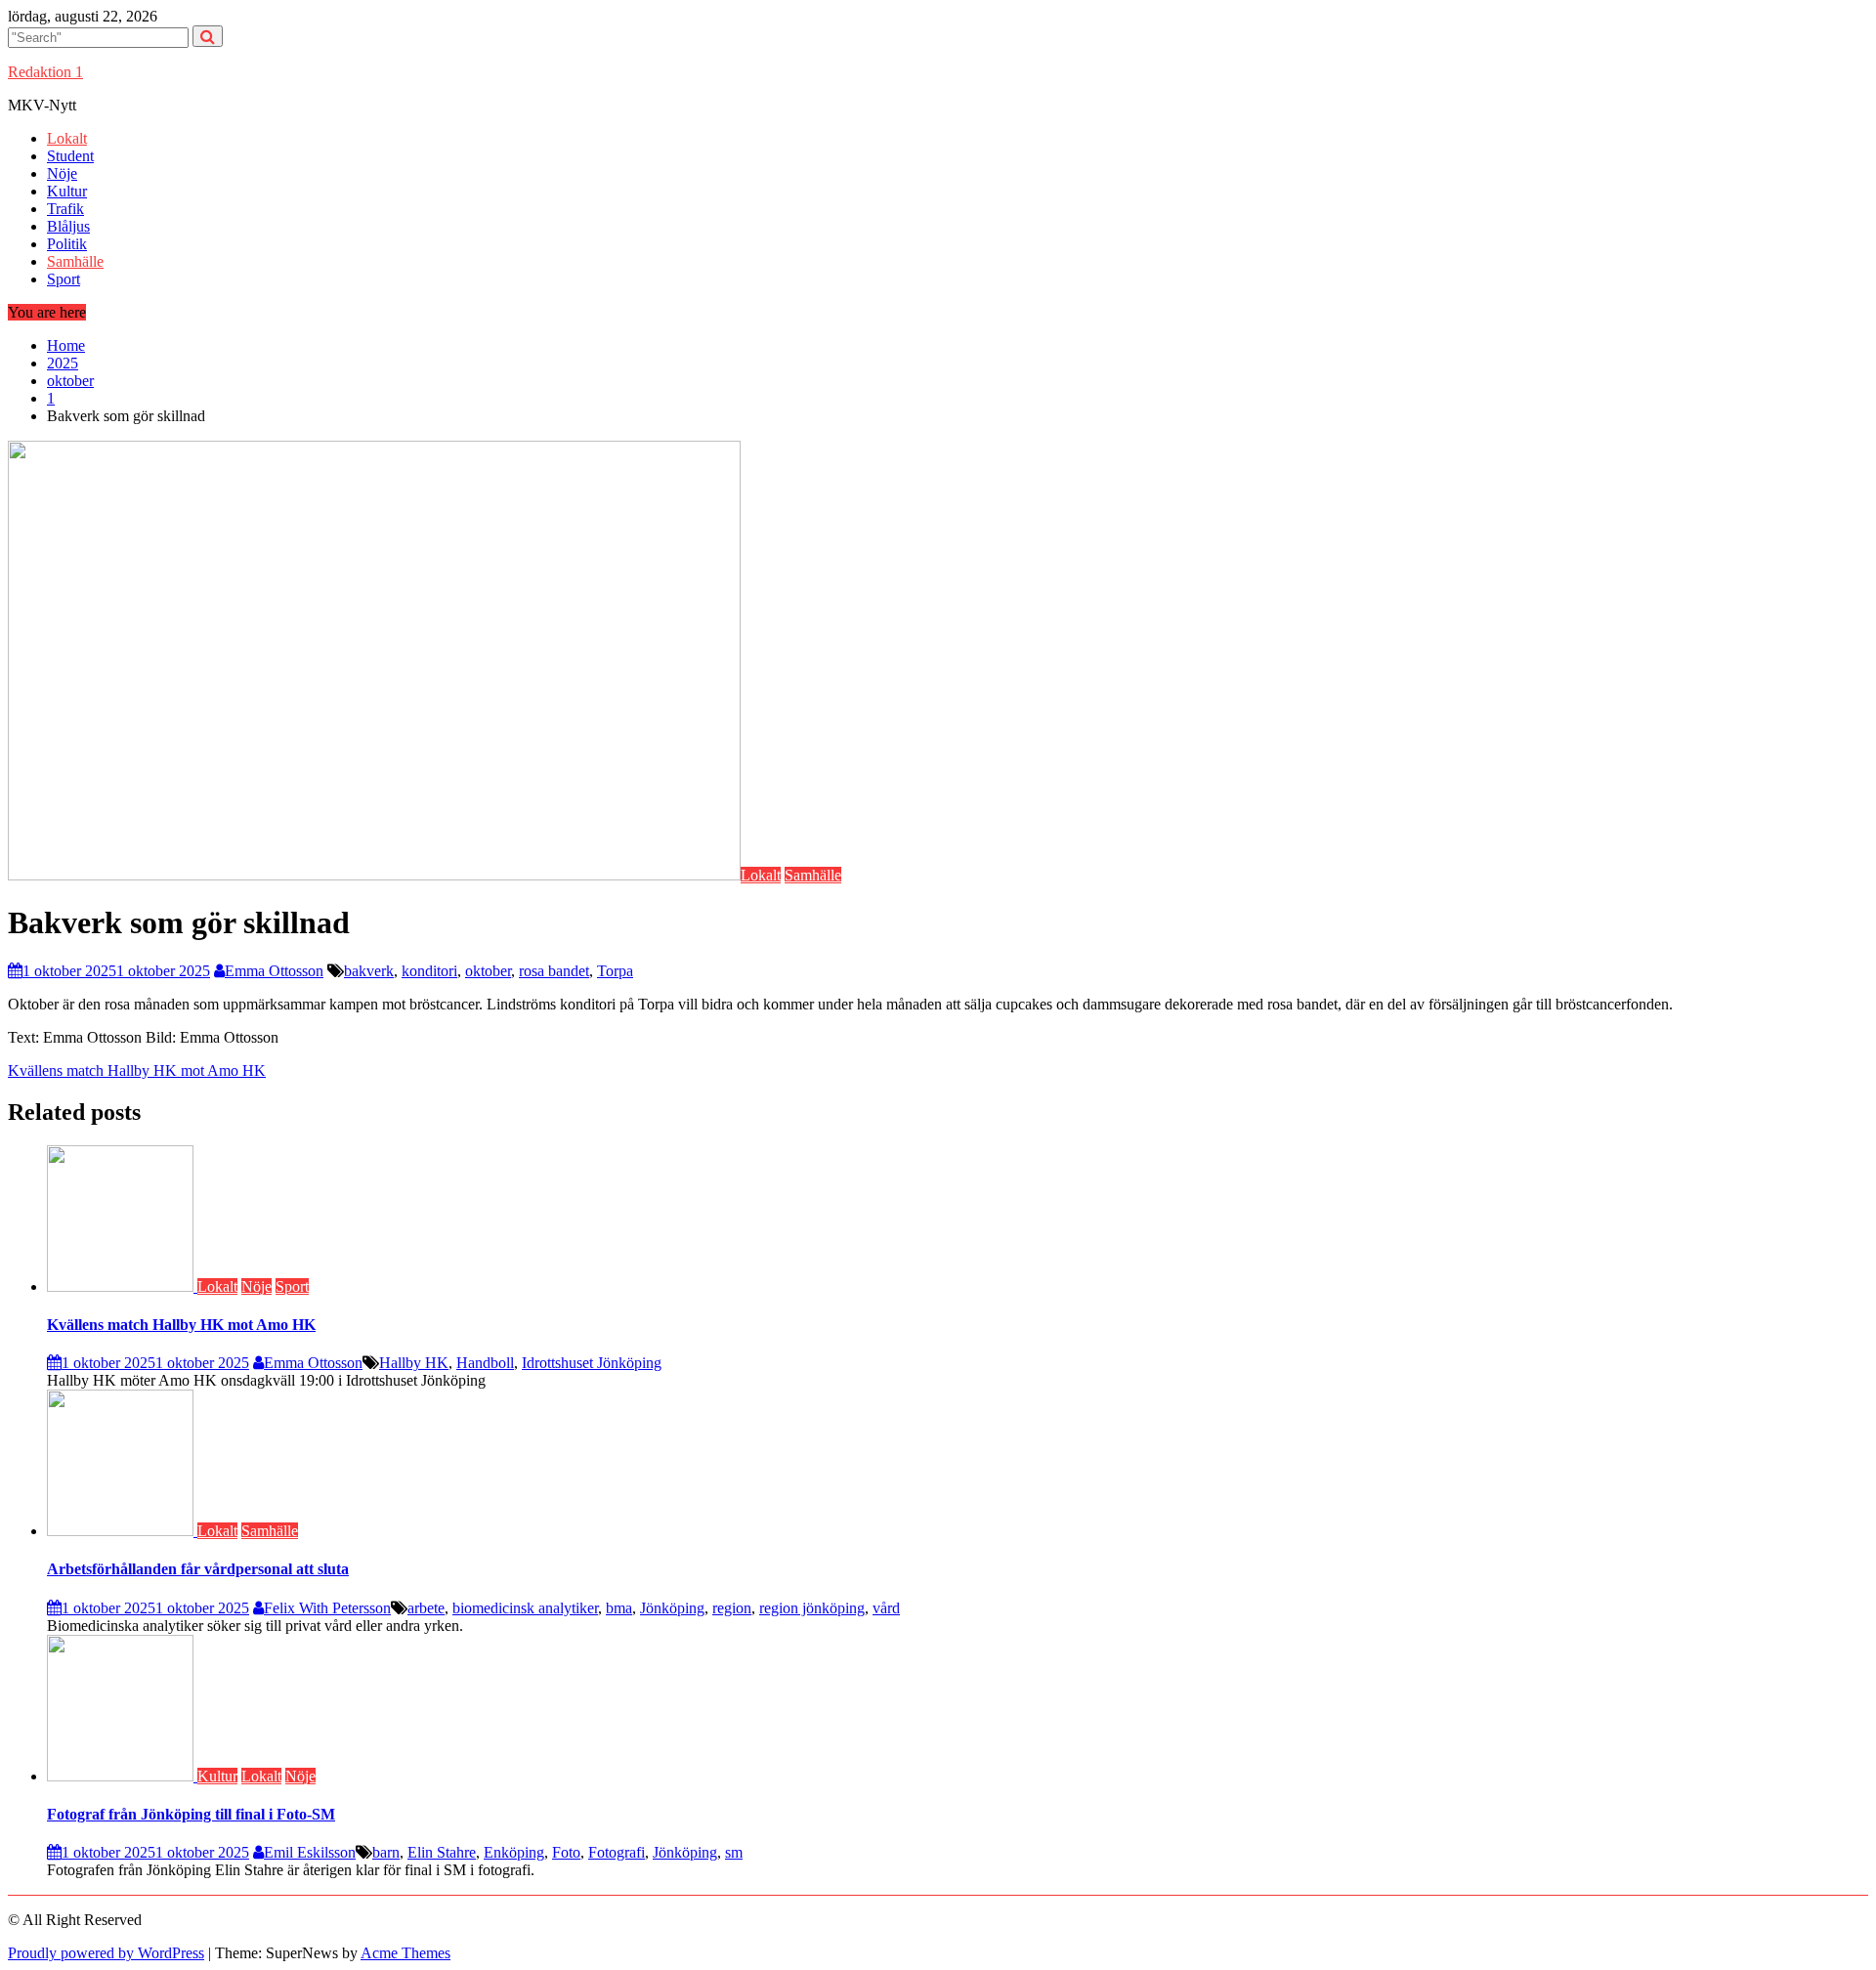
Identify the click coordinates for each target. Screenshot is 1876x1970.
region (732, 1608)
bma (619, 1608)
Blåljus (68, 226)
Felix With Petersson (327, 1608)
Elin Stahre (442, 1852)
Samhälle (75, 261)
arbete (426, 1608)
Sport (64, 279)
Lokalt (67, 138)
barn (386, 1852)
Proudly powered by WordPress (106, 1953)
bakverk (369, 971)
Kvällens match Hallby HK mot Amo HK (137, 1071)
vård (886, 1608)
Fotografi (617, 1852)
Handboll (485, 1363)
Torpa (615, 971)
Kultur (67, 191)
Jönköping (672, 1608)
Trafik (65, 209)
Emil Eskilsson (310, 1852)
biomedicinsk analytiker (525, 1608)
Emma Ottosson (274, 971)
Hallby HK (414, 1363)
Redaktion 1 (45, 72)
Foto (566, 1852)
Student (70, 156)
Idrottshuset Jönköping (592, 1363)
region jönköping (812, 1608)
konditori (429, 971)
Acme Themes (405, 1953)
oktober (488, 971)
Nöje (62, 173)
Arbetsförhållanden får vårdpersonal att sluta (198, 1569)
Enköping (514, 1852)
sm (734, 1852)
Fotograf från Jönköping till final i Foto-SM (191, 1814)
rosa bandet (554, 971)
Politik (67, 244)
